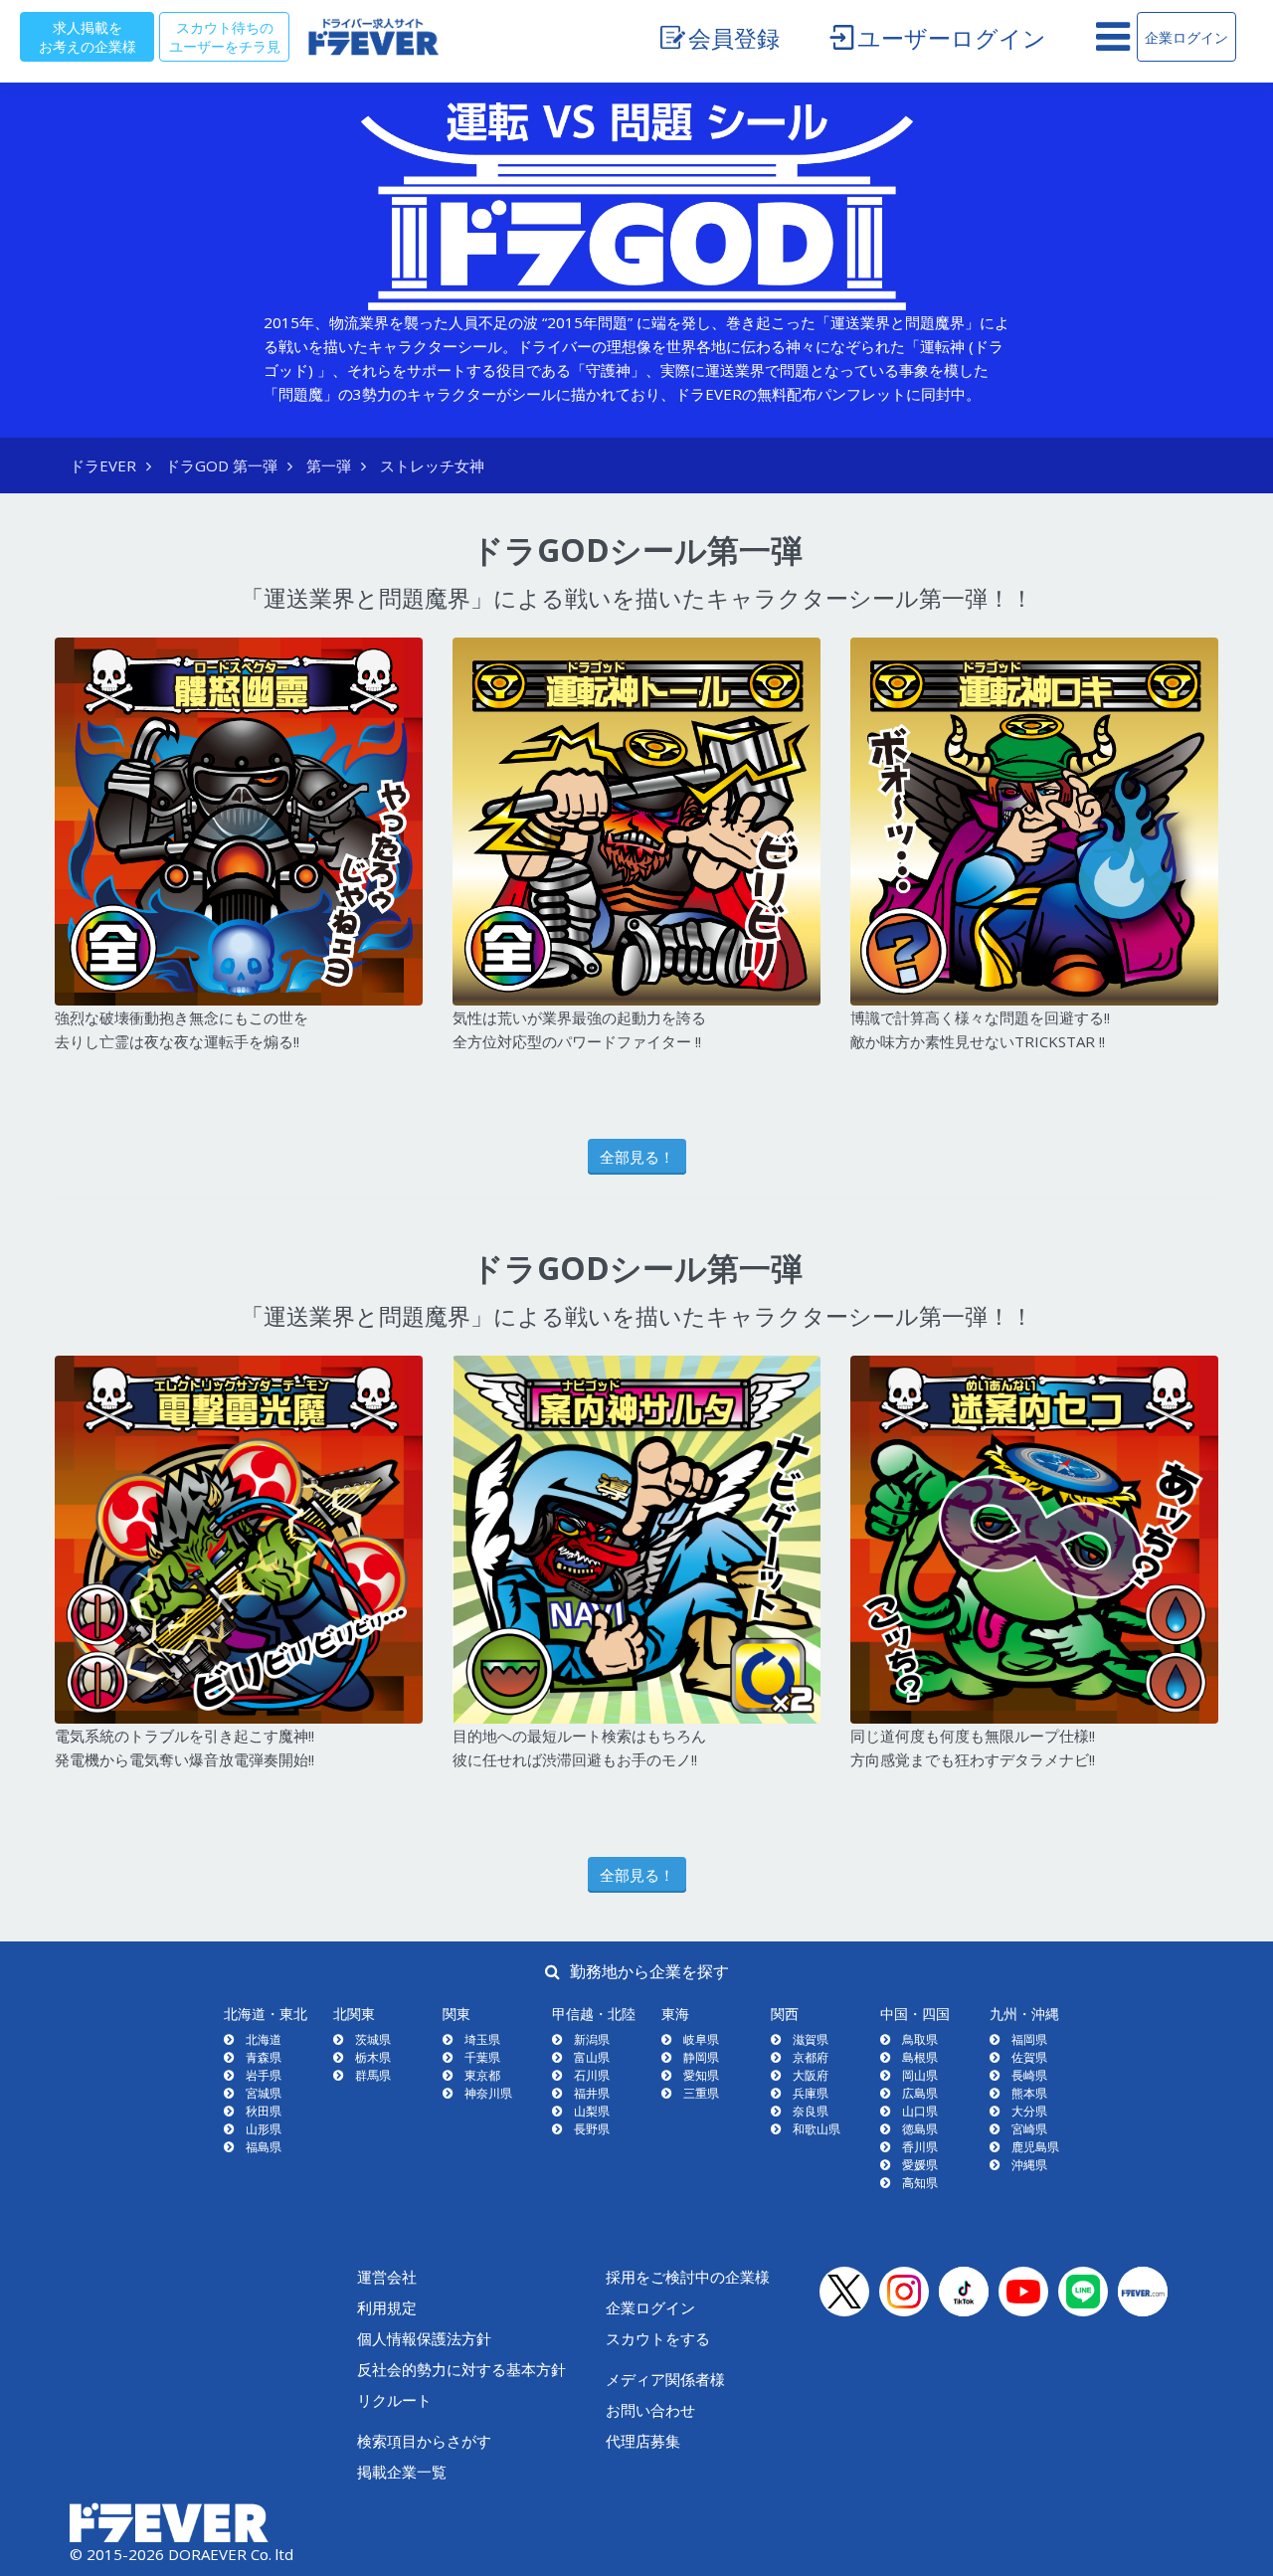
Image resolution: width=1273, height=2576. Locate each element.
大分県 (1029, 2111)
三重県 (701, 2093)
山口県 (920, 2111)
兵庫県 (811, 2093)
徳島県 (920, 2129)
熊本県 (1029, 2093)
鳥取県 (920, 2039)
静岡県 (701, 2057)
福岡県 (1029, 2039)
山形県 (264, 2129)
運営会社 (387, 2277)
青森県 (264, 2057)
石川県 (592, 2075)
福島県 (264, 2147)
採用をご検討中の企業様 (688, 2277)
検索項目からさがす (424, 2441)
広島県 (920, 2093)
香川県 (920, 2147)
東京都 (482, 2075)
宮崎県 (1029, 2129)
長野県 (592, 2129)
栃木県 (373, 2057)
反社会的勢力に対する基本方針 (461, 2369)
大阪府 (811, 2075)
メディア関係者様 (665, 2379)
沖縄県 (1029, 2165)
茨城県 (373, 2039)
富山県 (592, 2057)
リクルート (394, 2400)
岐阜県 (701, 2039)
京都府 (811, 2057)
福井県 (592, 2093)
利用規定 (387, 2307)
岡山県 (920, 2075)
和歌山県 (817, 2129)
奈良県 (811, 2111)
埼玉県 (482, 2039)
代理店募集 (643, 2441)
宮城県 (264, 2093)
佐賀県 (1029, 2057)
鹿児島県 (1035, 2147)
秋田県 (264, 2111)
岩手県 (264, 2075)
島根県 (920, 2057)
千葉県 (482, 2057)
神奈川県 (488, 2093)
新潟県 (592, 2039)
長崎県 (1029, 2075)
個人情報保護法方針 (424, 2338)
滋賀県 (811, 2039)
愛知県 (701, 2075)
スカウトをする (658, 2338)
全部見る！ (637, 1157)
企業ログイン (1186, 37)
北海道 (264, 2039)
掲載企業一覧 (402, 2472)
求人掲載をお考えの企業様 (88, 36)
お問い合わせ (650, 2410)
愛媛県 (920, 2165)
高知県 (920, 2183)
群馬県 (373, 2075)
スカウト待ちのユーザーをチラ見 (225, 36)
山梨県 (592, 2111)
